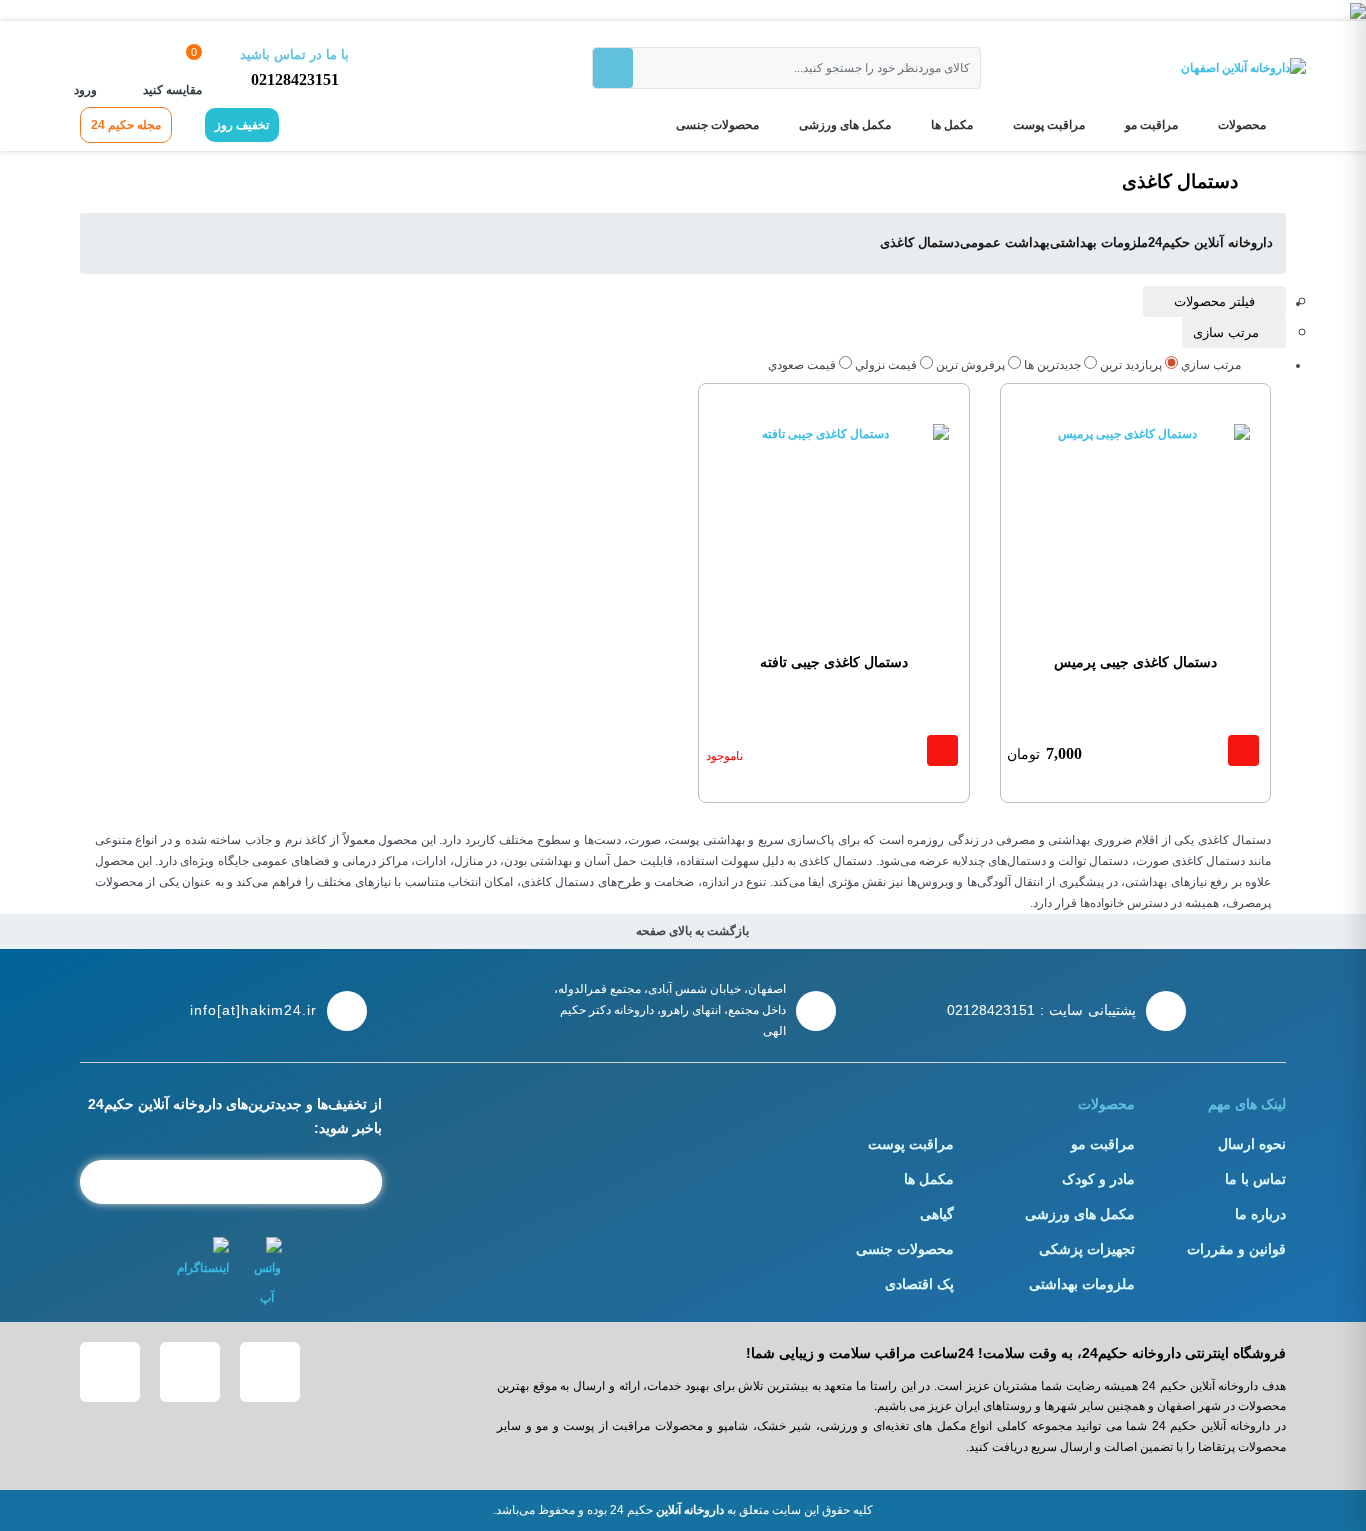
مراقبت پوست (1049, 125)
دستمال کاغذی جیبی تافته (834, 662)
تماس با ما (1255, 1179)
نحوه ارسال (1252, 1144)
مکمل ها (952, 125)
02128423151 (295, 79)
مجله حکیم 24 (126, 125)
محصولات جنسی (717, 125)
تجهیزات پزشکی (1087, 1249)
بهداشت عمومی (1005, 242)
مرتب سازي (1211, 365)
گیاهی (937, 1214)
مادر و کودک (1098, 1179)
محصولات (1242, 125)
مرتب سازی (1226, 332)
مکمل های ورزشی (845, 125)
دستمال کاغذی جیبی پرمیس (1135, 662)
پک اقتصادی (919, 1284)
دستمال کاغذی (920, 242)
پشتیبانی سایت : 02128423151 (1041, 1010)
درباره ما (1260, 1214)
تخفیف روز (242, 125)
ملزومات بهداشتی (1099, 242)
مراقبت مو (1151, 125)
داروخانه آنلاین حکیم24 (1210, 242)
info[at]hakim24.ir (253, 1010)
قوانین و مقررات (1236, 1249)
